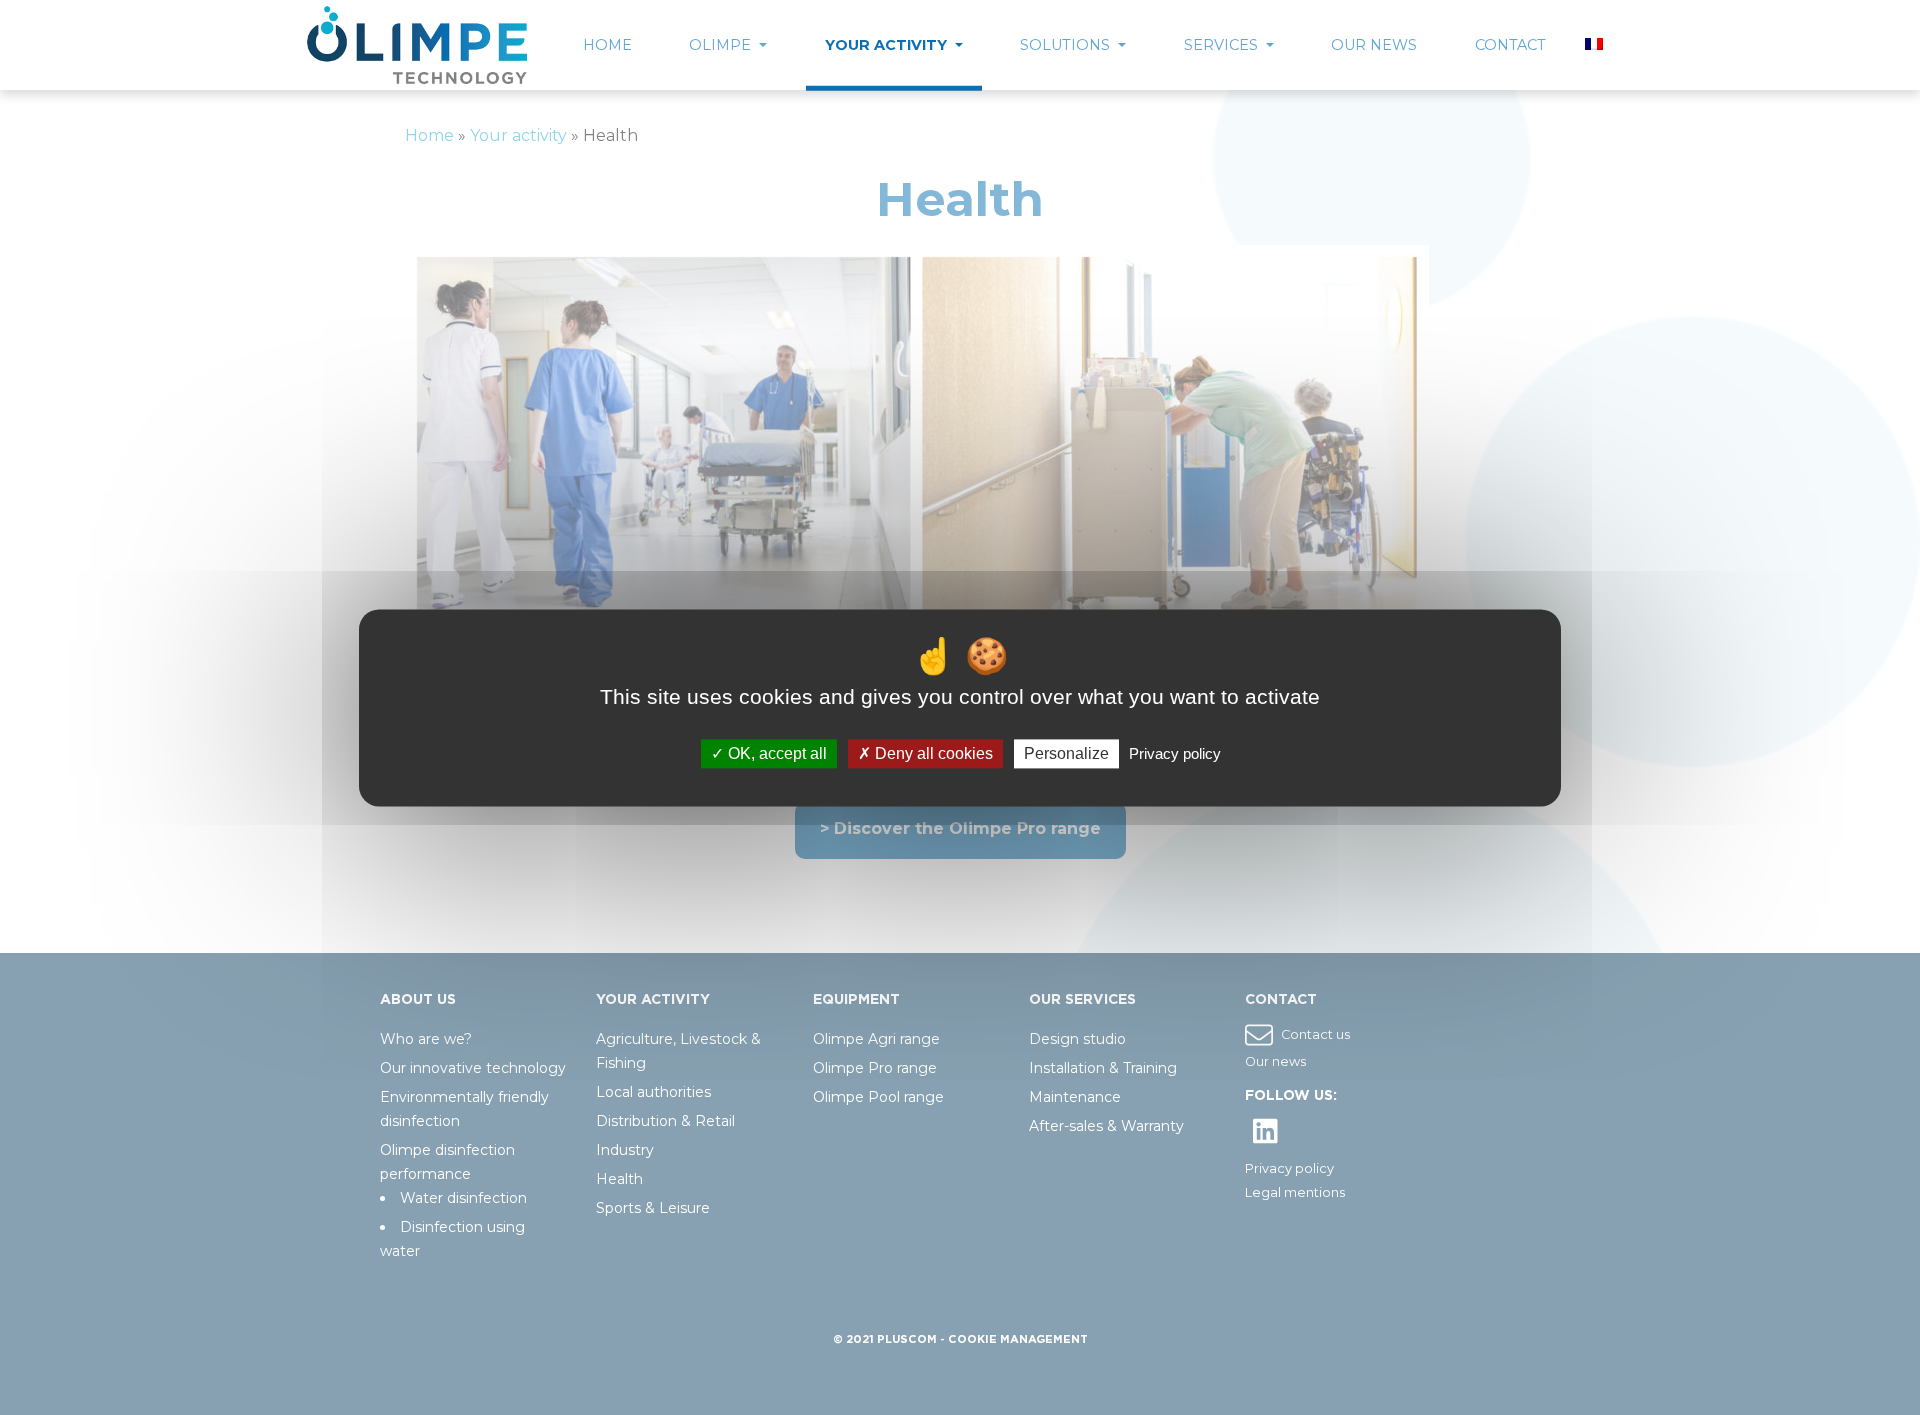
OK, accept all (775, 753)
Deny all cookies (932, 753)
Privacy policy (1175, 753)
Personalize (1066, 753)
